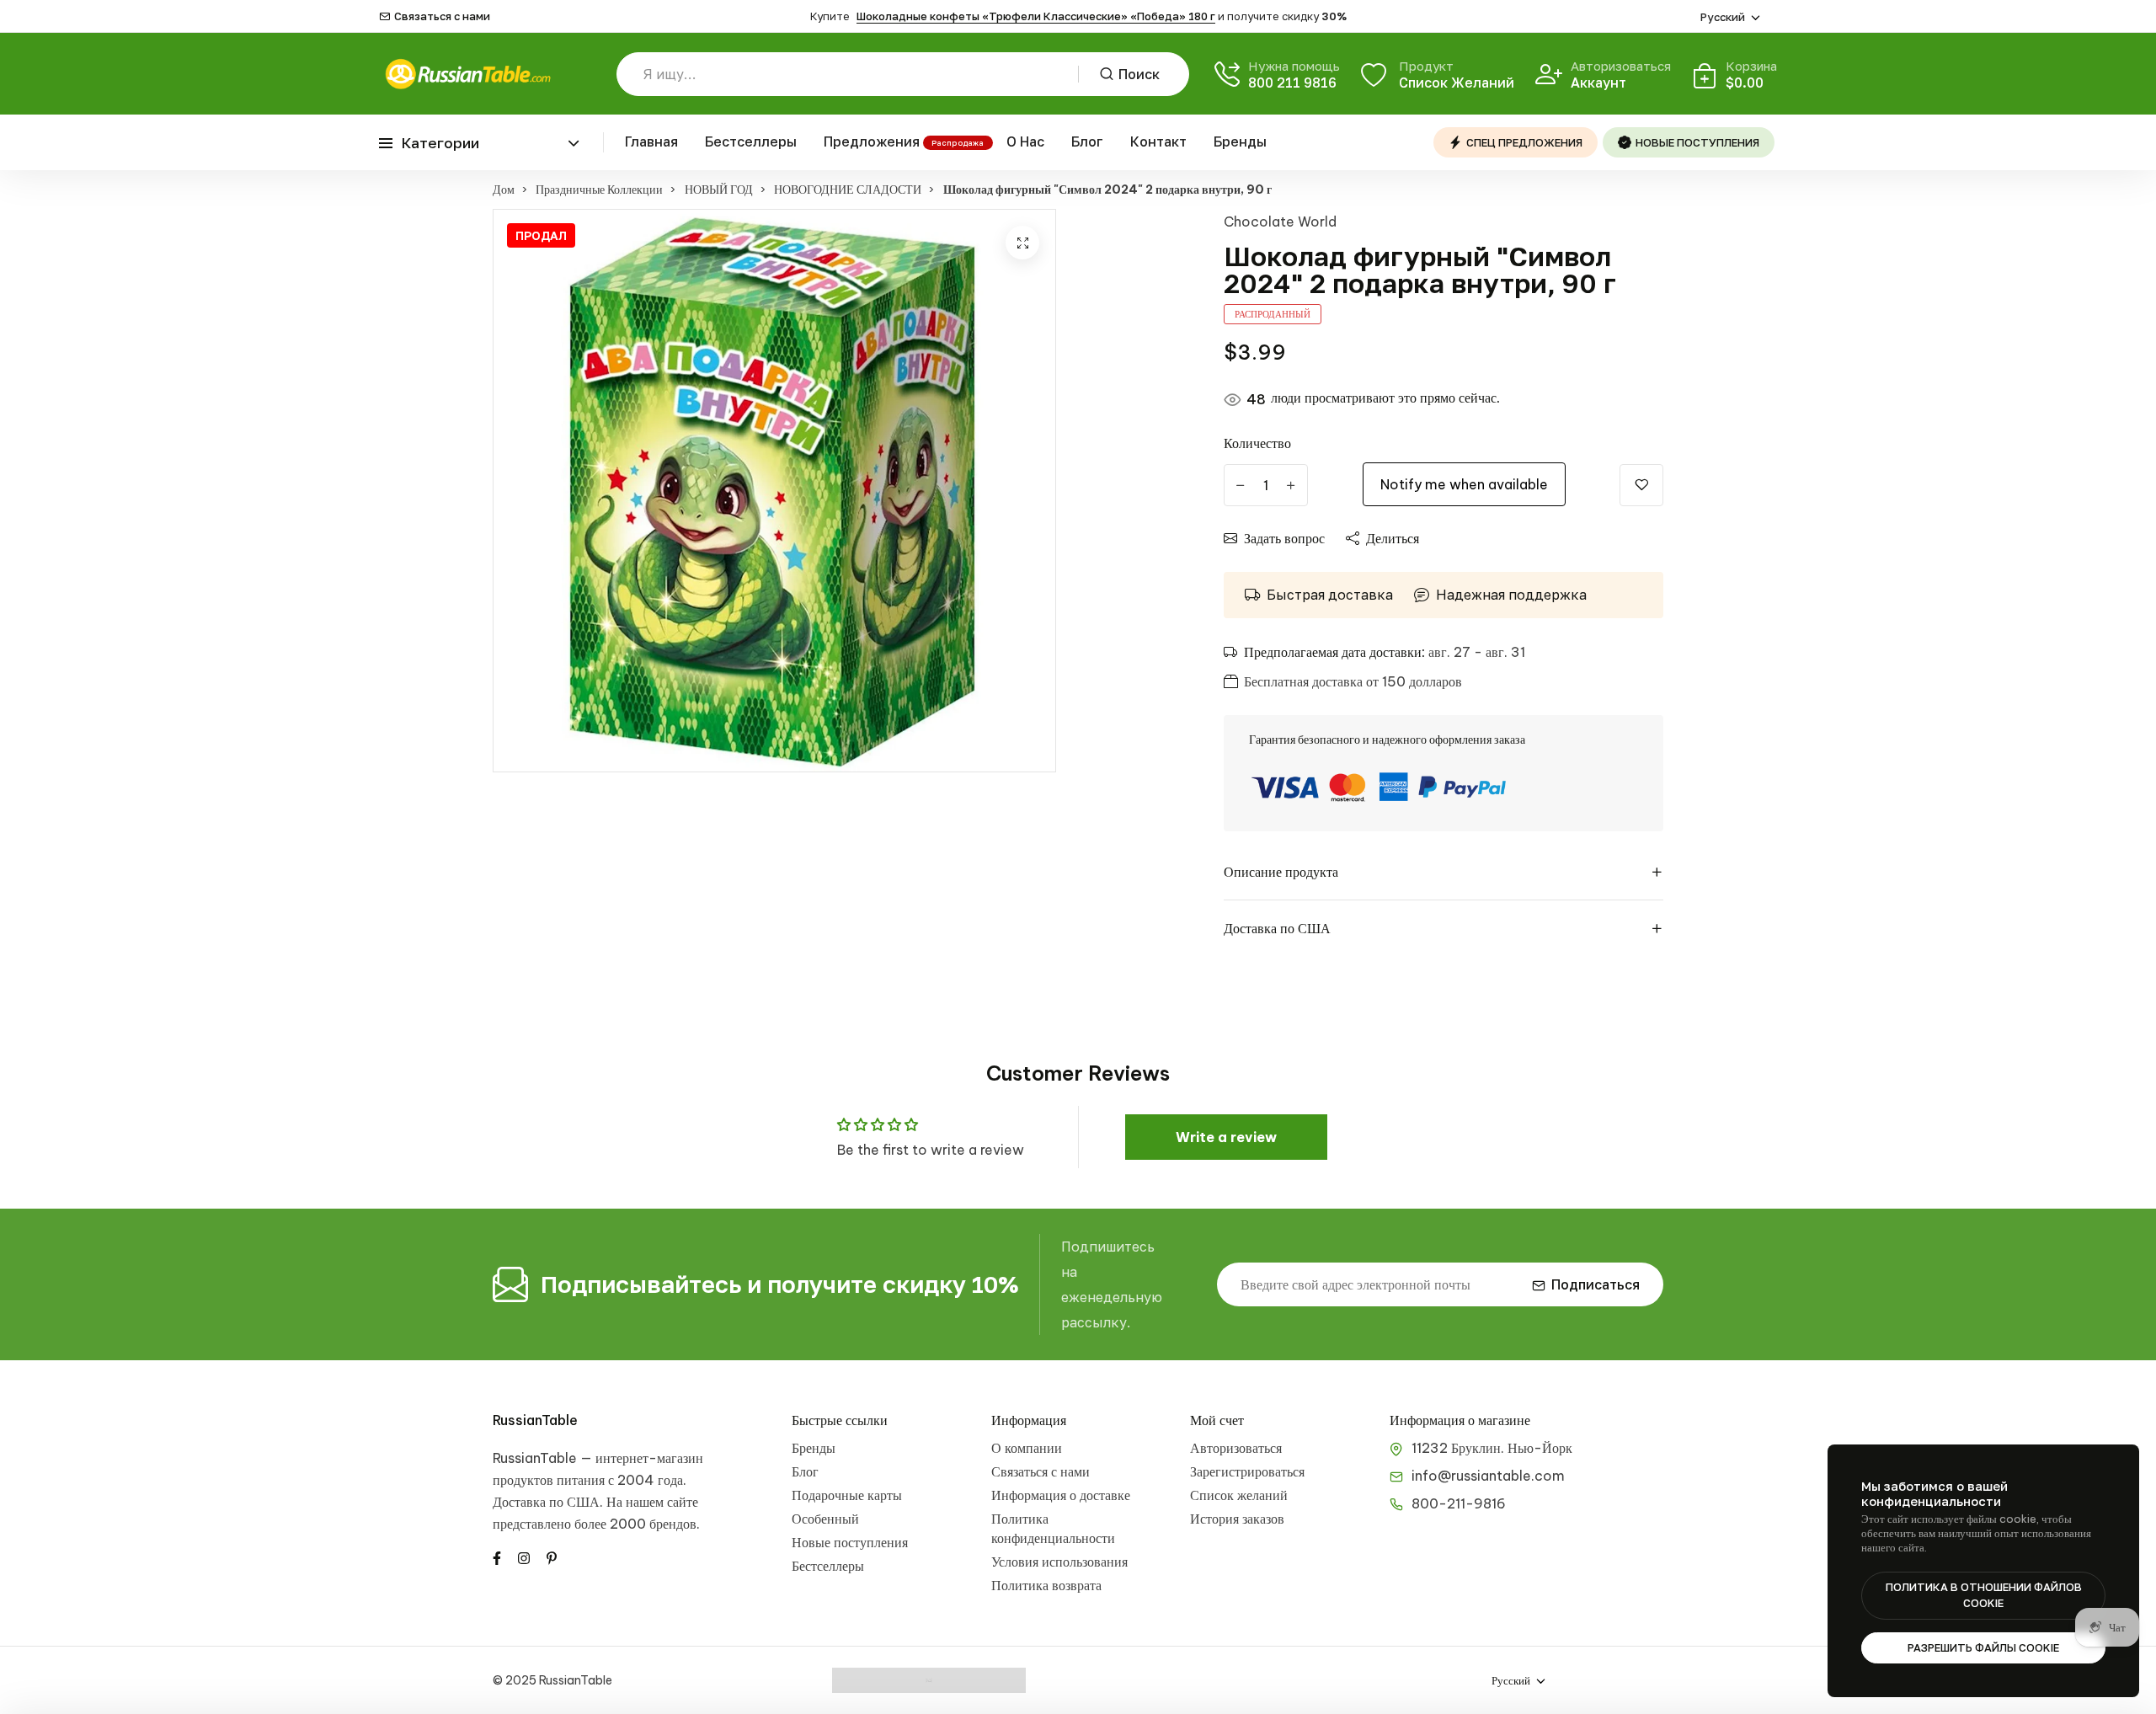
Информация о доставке (1061, 1495)
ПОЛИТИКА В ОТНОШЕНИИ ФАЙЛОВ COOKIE (1984, 1595)
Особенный (825, 1519)
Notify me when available (1464, 484)
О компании (1027, 1448)
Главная (651, 141)
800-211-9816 (1459, 1503)
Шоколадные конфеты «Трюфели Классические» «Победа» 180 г (1036, 16)
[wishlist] (1641, 485)
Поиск (1139, 74)
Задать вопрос (1284, 538)
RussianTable (535, 1420)
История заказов (1237, 1519)
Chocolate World (1280, 222)
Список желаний (1239, 1495)
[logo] (467, 74)
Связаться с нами (442, 16)
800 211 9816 (1292, 83)
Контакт (1158, 141)
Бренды (1240, 141)
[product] (1022, 243)
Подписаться (1596, 1284)
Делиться (1393, 538)
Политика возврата (1046, 1585)
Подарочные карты (847, 1495)
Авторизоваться (1236, 1448)
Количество (1257, 443)
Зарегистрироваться (1247, 1471)
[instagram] (524, 1556)
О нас (1025, 141)
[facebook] (497, 1556)
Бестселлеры (751, 141)
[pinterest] (552, 1556)
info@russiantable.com (1488, 1476)
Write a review (1226, 1137)
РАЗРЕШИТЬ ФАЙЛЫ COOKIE (1983, 1647)
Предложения (872, 141)
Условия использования (1059, 1562)
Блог (1087, 141)
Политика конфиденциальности (1053, 1528)
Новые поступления (850, 1542)
